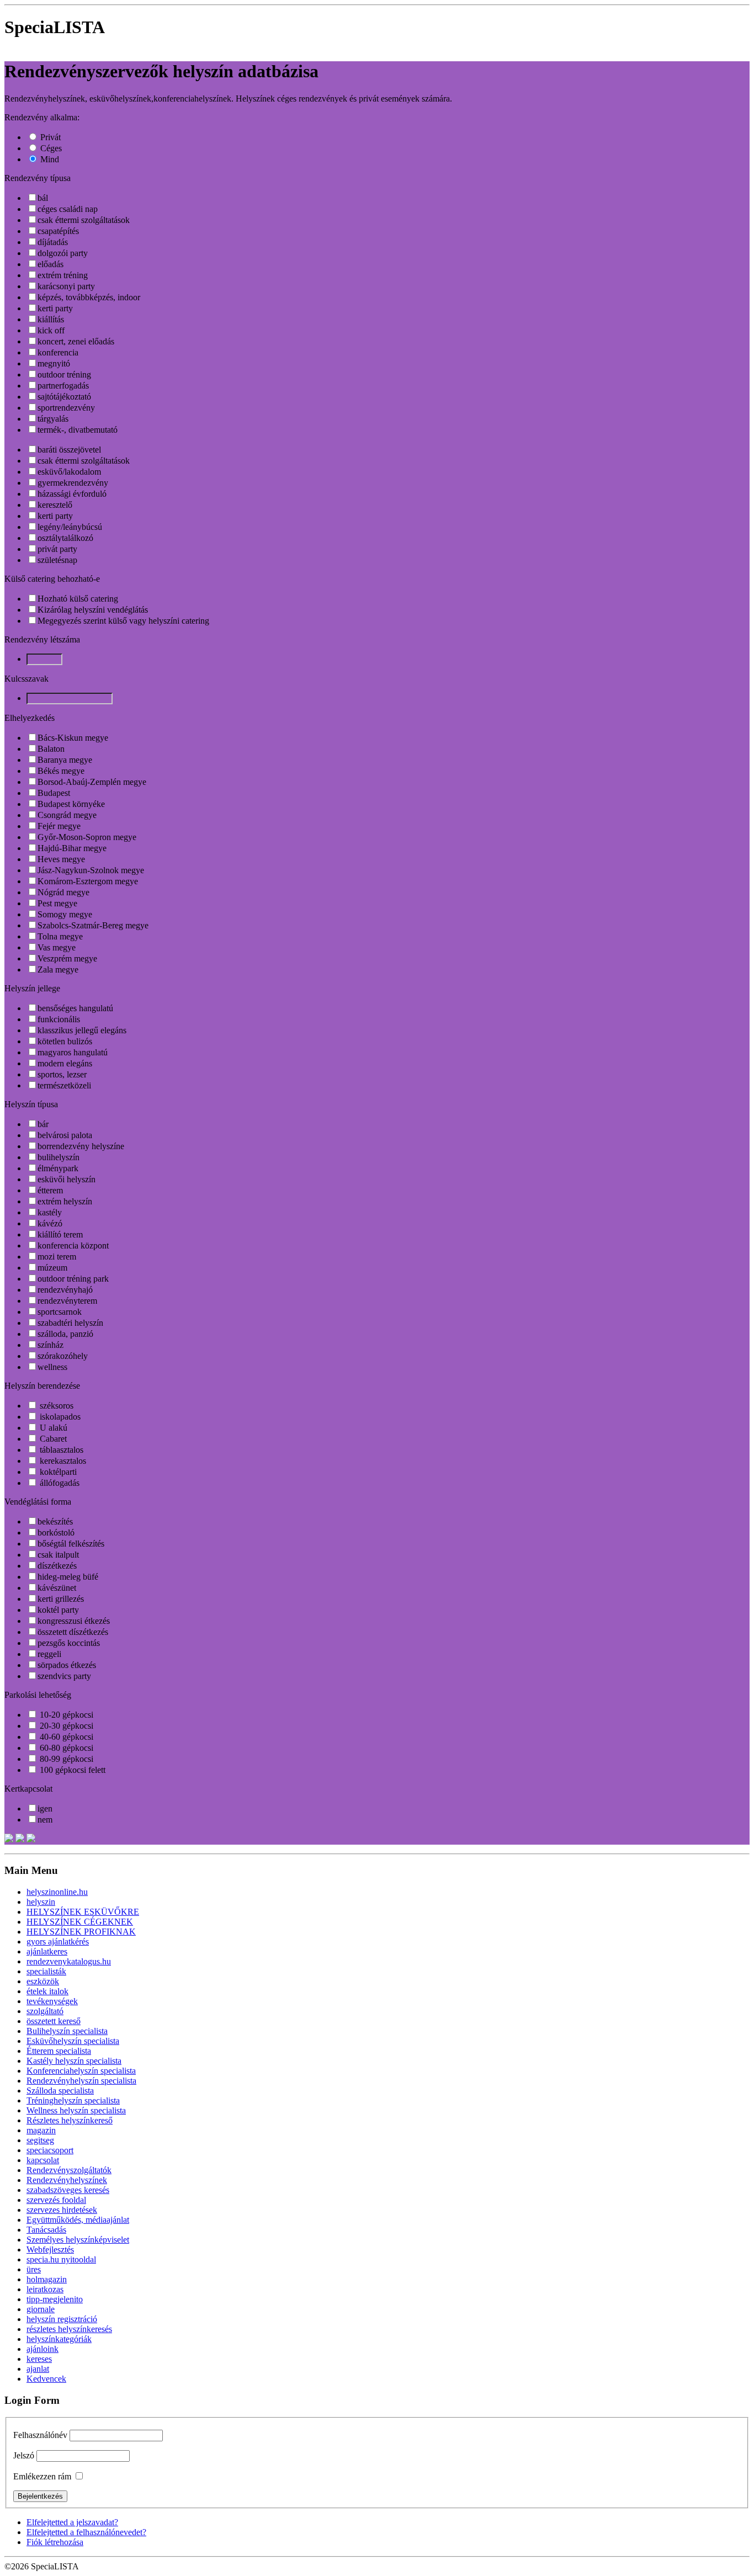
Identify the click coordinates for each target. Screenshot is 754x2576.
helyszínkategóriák (59, 2339)
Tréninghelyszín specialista (73, 2100)
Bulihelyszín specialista (67, 2031)
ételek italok (47, 1991)
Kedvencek (46, 2379)
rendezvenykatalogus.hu (69, 1961)
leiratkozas (45, 2289)
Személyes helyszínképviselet (78, 2240)
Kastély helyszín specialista (74, 2061)
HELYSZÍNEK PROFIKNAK (81, 1932)
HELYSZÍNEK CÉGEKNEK (80, 1922)
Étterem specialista (59, 2051)
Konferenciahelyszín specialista (81, 2071)
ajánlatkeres (47, 1951)
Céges (51, 148)
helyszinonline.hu (57, 1892)
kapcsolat (43, 2160)
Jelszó (24, 2455)
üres (34, 2269)
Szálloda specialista (60, 2091)
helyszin (41, 1902)
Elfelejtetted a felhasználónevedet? (86, 2532)
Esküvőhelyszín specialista (73, 2041)
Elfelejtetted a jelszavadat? (72, 2522)
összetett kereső (54, 2021)
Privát (51, 137)
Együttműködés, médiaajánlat (78, 2220)
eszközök (43, 1981)
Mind (50, 159)
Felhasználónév (40, 2435)
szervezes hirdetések (62, 2210)
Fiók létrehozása (55, 2542)
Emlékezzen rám (42, 2476)
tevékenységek (52, 2001)
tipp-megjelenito (55, 2299)
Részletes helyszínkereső (70, 2120)
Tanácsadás (46, 2230)
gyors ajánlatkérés (58, 1942)
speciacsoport (50, 2150)
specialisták (46, 1971)
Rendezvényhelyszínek (67, 2180)
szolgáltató (45, 2011)
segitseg (40, 2140)
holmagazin (47, 2279)
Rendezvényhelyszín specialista (81, 2081)
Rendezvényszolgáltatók (69, 2170)
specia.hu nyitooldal (61, 2259)
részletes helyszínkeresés (69, 2329)
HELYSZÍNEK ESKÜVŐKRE (83, 1912)
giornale (41, 2309)
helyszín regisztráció (62, 2319)
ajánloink (43, 2349)
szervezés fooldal (56, 2200)
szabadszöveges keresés (68, 2190)
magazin (41, 2130)
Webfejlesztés (50, 2250)
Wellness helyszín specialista (76, 2110)
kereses (39, 2359)
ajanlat (38, 2369)
